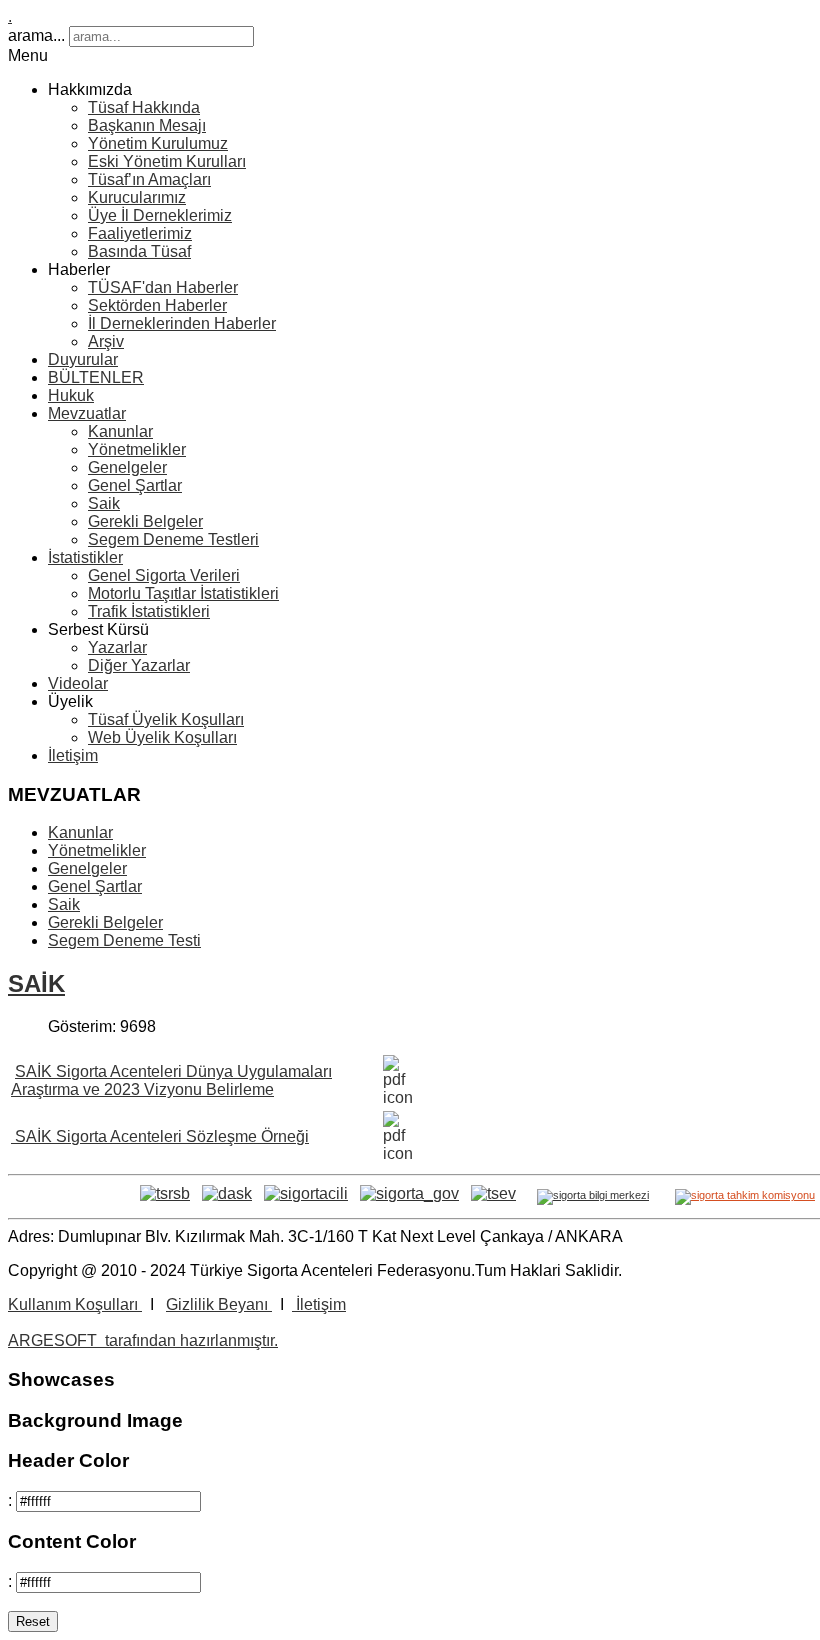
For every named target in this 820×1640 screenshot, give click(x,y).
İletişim (73, 755)
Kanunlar (120, 431)
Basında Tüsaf (139, 251)
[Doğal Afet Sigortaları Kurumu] (227, 1193)
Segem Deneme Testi (124, 940)
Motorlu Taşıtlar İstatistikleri (183, 593)
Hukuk (71, 395)
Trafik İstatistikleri (149, 611)
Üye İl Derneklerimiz (160, 215)
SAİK (36, 983)
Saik (104, 503)
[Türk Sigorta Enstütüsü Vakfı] (493, 1193)
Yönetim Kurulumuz (158, 143)
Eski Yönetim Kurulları (167, 161)
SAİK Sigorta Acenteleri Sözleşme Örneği (160, 1136)
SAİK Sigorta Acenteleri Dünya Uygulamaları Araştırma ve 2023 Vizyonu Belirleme (171, 1080)
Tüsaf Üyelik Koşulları (166, 719)
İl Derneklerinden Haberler (182, 323)
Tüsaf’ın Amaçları (149, 179)
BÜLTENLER (96, 377)
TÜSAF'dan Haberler (163, 287)
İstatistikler (85, 557)
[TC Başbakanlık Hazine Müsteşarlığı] (306, 1193)
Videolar (78, 683)
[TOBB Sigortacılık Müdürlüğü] (409, 1193)
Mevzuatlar (87, 413)
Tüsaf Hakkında (144, 107)
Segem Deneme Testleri (173, 539)
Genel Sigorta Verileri (164, 575)
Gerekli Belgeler (145, 521)
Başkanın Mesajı (147, 125)
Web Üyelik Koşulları (162, 737)
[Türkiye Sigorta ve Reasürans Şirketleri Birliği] (165, 1193)
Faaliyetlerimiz (140, 233)
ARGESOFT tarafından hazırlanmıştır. (143, 1340)
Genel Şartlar (135, 485)
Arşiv (106, 341)
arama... (36, 35)
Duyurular (83, 359)
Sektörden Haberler (157, 305)
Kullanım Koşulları (75, 1304)
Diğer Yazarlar (139, 665)
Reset (33, 1621)
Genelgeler (127, 467)
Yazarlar (117, 647)
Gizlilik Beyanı (219, 1304)
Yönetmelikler (137, 449)
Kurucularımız (137, 197)
